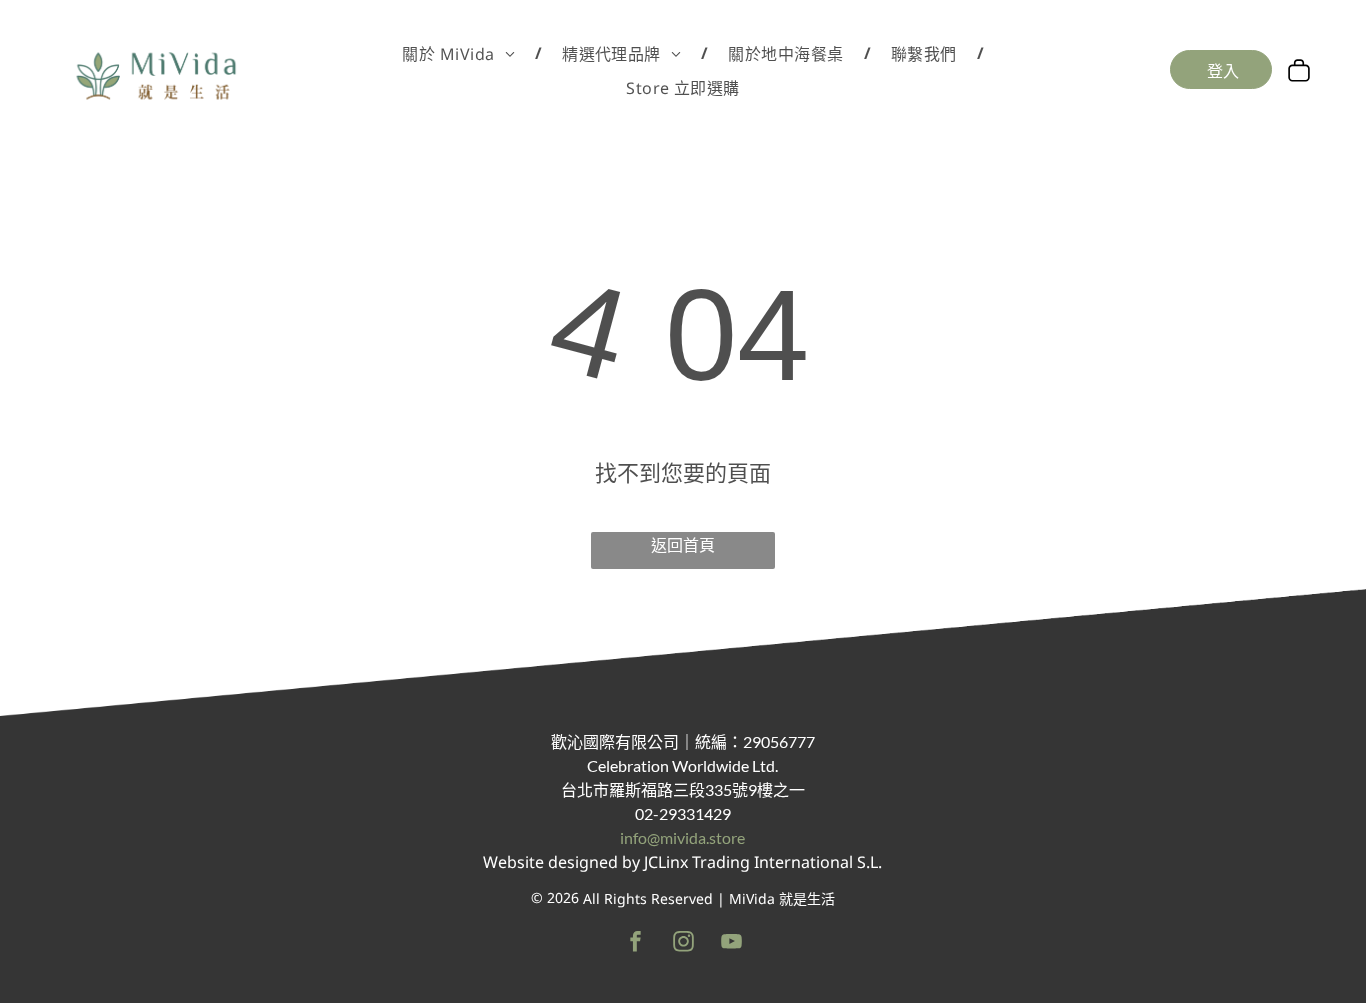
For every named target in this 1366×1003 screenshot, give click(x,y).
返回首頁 (683, 545)
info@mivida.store (682, 837)
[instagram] (683, 944)
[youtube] (731, 944)
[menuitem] (462, 53)
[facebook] (635, 944)
